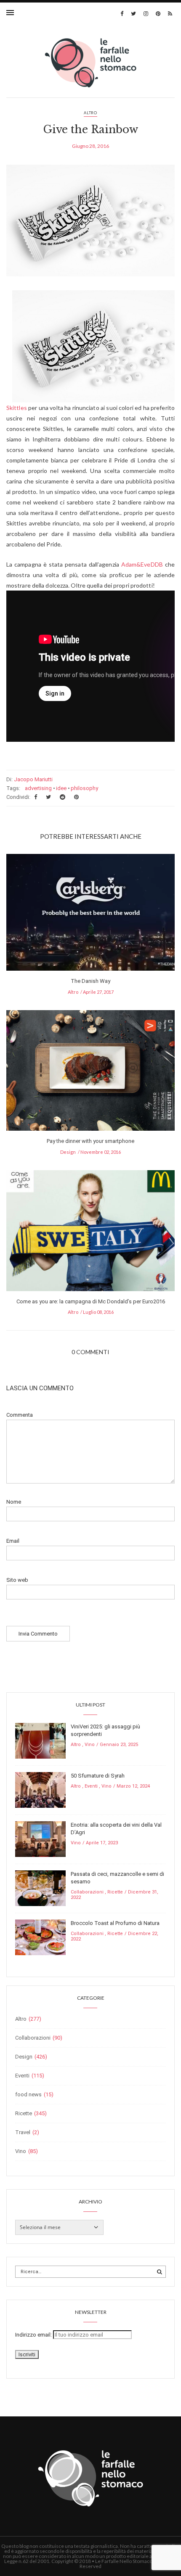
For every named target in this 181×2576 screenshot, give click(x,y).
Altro (90, 113)
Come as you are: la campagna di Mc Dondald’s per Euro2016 (91, 1301)
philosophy (84, 788)
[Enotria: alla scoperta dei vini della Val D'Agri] (40, 1839)
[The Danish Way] (90, 915)
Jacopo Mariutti (33, 779)
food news (28, 2094)
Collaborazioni (87, 1892)
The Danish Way (90, 981)
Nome (14, 1502)
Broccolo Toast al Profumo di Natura (115, 1923)
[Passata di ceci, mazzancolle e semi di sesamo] (40, 1888)
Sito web (17, 1580)
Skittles (17, 408)
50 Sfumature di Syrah (98, 1776)
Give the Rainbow (91, 130)
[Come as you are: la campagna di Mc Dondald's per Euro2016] (90, 1233)
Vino (90, 1745)
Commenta (20, 1415)
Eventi (91, 1786)
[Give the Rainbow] (90, 227)
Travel (23, 2132)
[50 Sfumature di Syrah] (40, 1790)
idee (61, 788)
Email (13, 1541)
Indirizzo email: (34, 2335)
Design (68, 1152)
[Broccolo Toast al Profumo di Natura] (40, 1937)
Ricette (115, 1892)
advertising (38, 788)
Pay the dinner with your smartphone (90, 1141)
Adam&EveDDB (142, 564)
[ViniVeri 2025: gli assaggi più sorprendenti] (40, 1740)
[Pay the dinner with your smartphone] (90, 1073)
